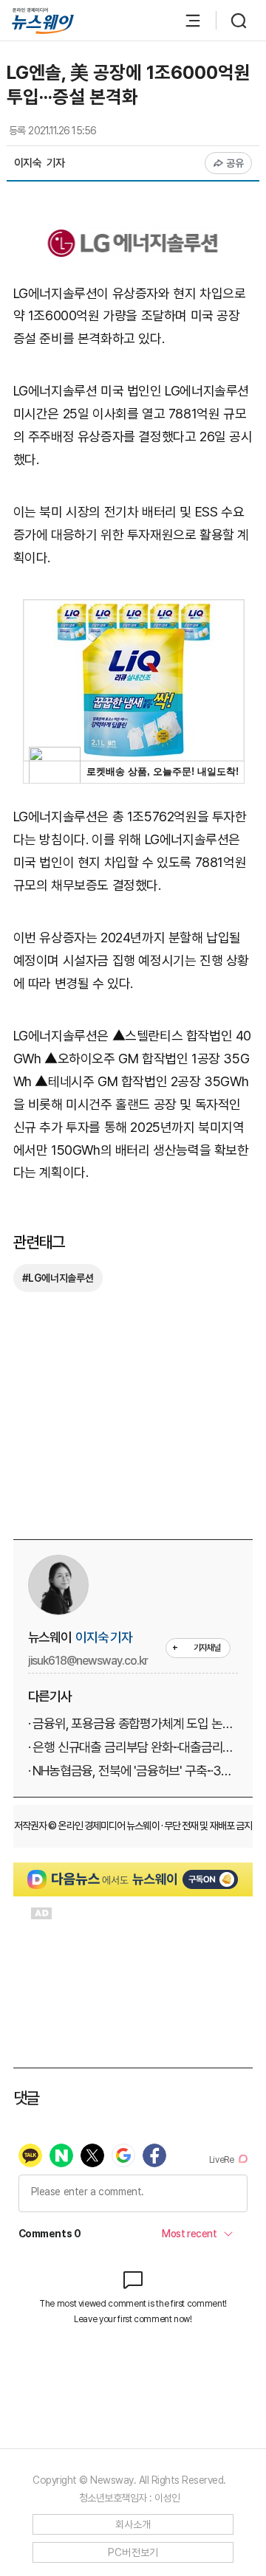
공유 (235, 163)
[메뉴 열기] (185, 21)
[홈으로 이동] (43, 21)
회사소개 (133, 2524)
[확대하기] (133, 236)
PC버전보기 (133, 2552)
